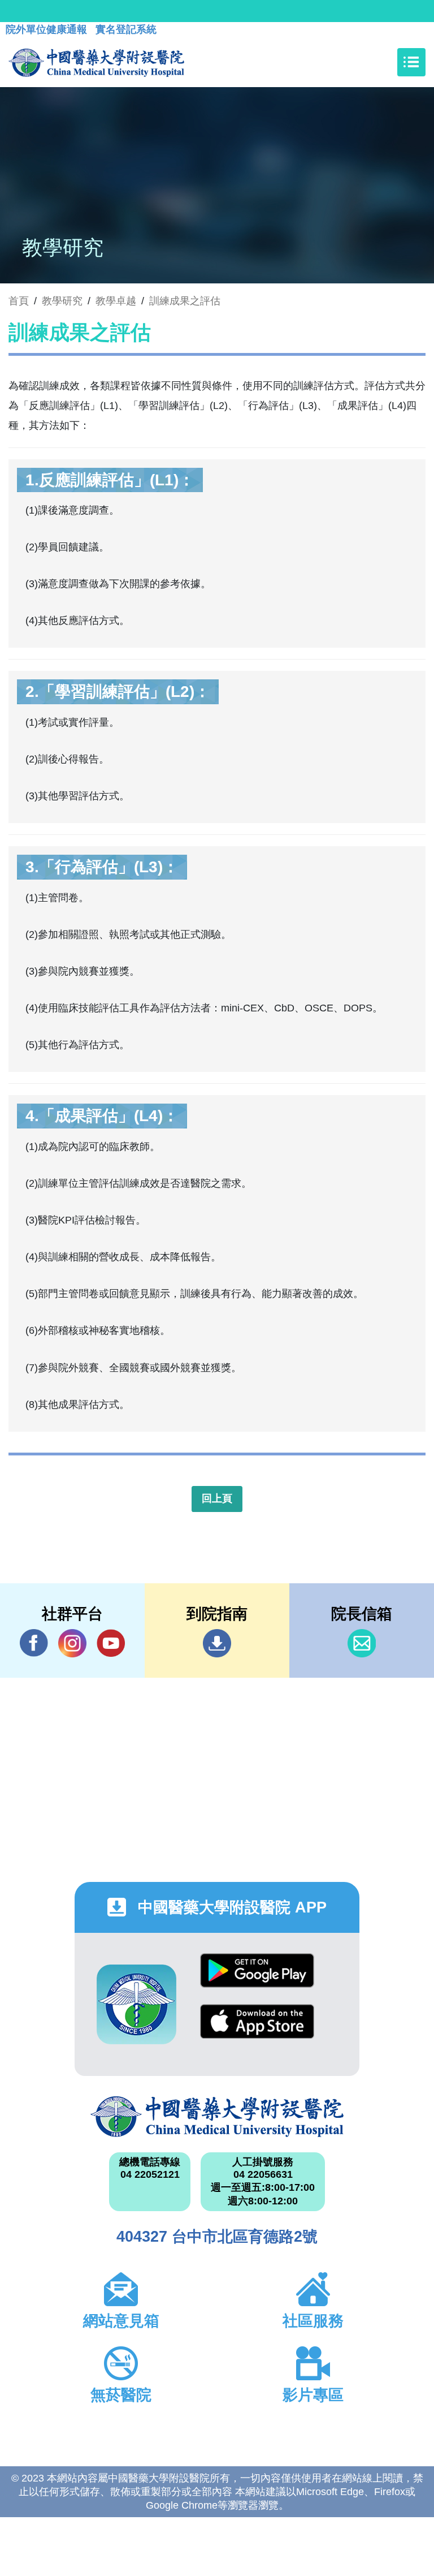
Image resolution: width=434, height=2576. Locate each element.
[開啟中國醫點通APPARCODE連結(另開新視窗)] (136, 2004)
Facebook (34, 1643)
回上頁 (217, 1498)
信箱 (362, 1643)
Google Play (257, 1979)
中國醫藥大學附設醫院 (217, 2117)
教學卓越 (116, 301)
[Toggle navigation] (411, 62)
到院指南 (217, 1643)
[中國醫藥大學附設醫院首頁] (96, 62)
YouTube (111, 1643)
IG (72, 1643)
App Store (257, 2030)
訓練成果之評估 (185, 301)
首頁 (19, 301)
